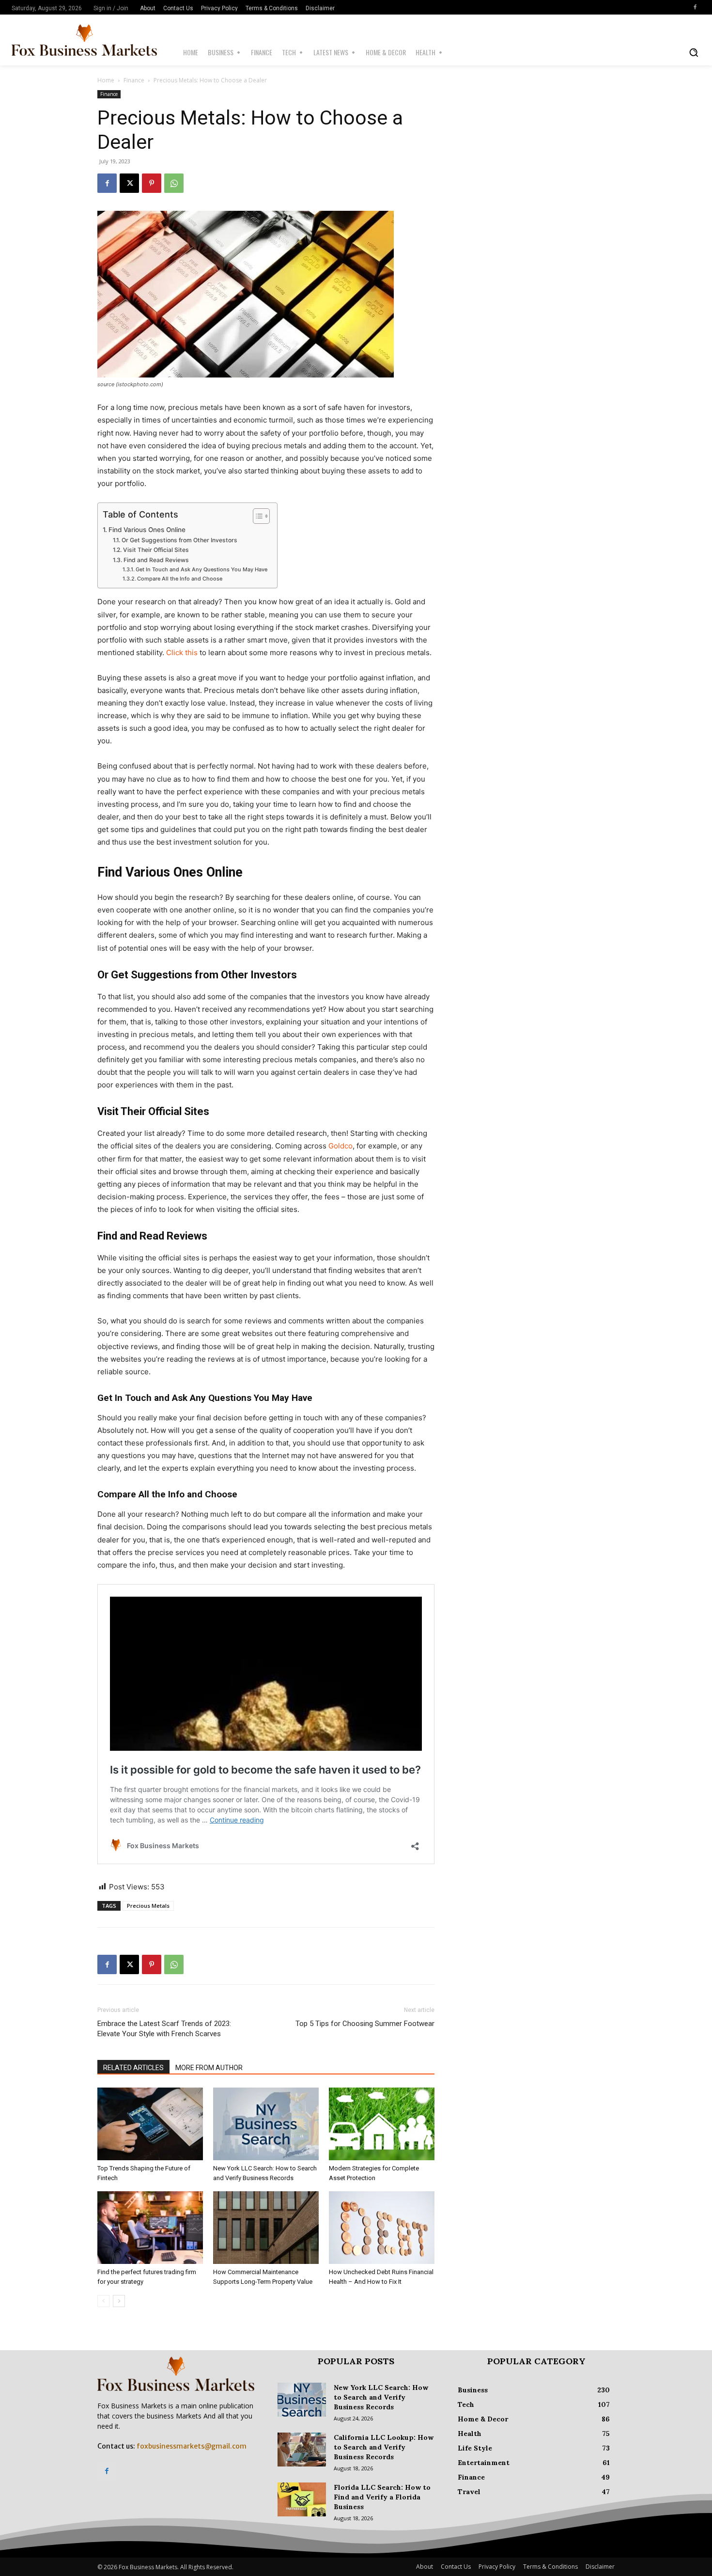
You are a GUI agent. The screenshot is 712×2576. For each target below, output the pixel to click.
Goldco (341, 1146)
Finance (134, 80)
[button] (694, 52)
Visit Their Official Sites (156, 550)
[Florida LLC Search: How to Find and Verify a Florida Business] (302, 2499)
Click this (182, 652)
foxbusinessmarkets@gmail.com (192, 2446)
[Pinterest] (152, 183)
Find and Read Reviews (156, 560)
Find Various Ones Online (147, 530)
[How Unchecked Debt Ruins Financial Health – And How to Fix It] (382, 2228)
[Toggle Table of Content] (256, 516)
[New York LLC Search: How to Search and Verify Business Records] (266, 2124)
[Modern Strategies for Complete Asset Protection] (382, 2124)
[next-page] (119, 2301)
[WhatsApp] (174, 183)
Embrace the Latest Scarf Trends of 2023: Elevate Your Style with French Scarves (164, 2029)
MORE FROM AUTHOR (209, 2068)
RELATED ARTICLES (133, 2068)
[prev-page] (103, 2301)
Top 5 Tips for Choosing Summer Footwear (365, 2024)
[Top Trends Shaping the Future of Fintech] (150, 2124)
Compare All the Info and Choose (180, 579)
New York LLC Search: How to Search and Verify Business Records (381, 2397)
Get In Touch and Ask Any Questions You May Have (201, 569)
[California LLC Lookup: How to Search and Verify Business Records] (302, 2450)
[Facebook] (695, 7)
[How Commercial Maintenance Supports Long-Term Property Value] (266, 2228)
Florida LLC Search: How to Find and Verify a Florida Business (382, 2497)
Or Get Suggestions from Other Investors (179, 540)
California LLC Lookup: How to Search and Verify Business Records (384, 2447)
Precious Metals (148, 1906)
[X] (129, 183)
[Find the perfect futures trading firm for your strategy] (150, 2228)
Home (106, 80)
